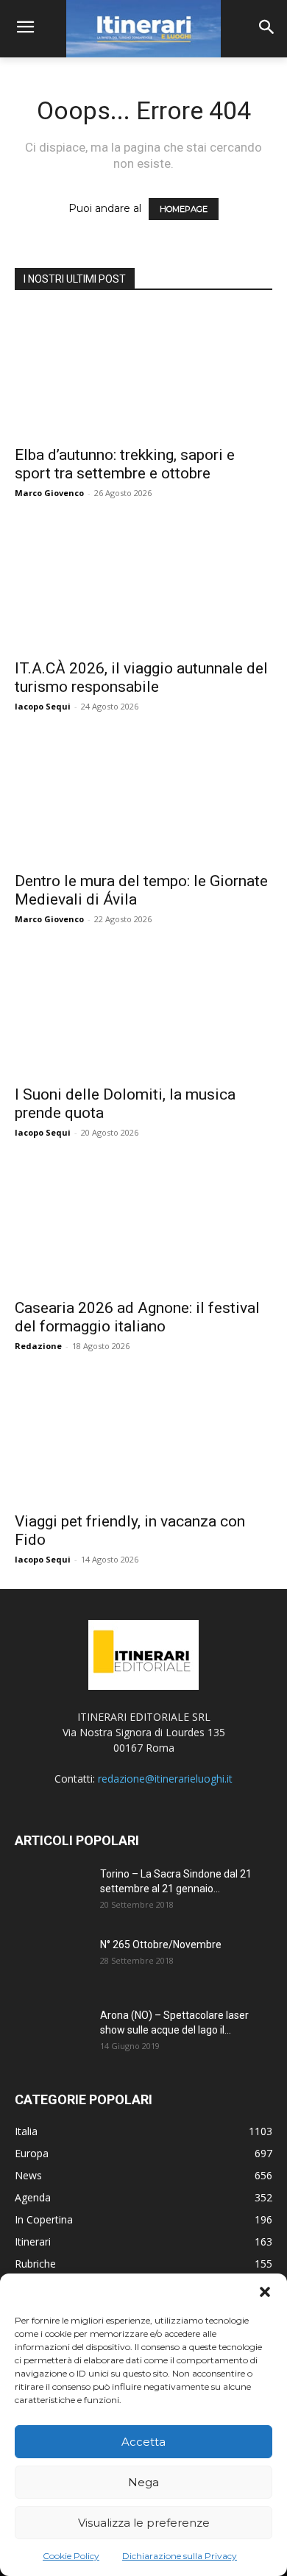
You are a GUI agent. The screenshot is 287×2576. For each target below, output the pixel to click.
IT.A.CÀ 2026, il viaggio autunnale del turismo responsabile (141, 677)
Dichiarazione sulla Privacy (180, 2556)
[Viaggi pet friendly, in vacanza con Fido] (143, 1439)
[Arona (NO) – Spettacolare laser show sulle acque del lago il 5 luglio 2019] (52, 2034)
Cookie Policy (71, 2556)
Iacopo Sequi (43, 706)
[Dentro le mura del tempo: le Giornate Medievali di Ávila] (143, 800)
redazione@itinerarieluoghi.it (165, 1779)
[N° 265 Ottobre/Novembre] (52, 1963)
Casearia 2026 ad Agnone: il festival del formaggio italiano (137, 1317)
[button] (265, 2292)
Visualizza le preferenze (144, 2523)
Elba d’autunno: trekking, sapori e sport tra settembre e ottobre (125, 464)
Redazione (38, 1346)
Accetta (143, 2442)
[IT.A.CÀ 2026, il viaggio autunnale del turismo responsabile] (143, 586)
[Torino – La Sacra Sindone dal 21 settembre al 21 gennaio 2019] (52, 1892)
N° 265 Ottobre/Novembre (161, 1945)
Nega (143, 2482)
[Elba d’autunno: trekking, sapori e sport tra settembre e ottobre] (143, 373)
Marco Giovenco (49, 493)
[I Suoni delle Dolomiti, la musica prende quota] (143, 1012)
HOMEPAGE (184, 209)
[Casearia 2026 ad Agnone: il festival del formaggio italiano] (143, 1226)
